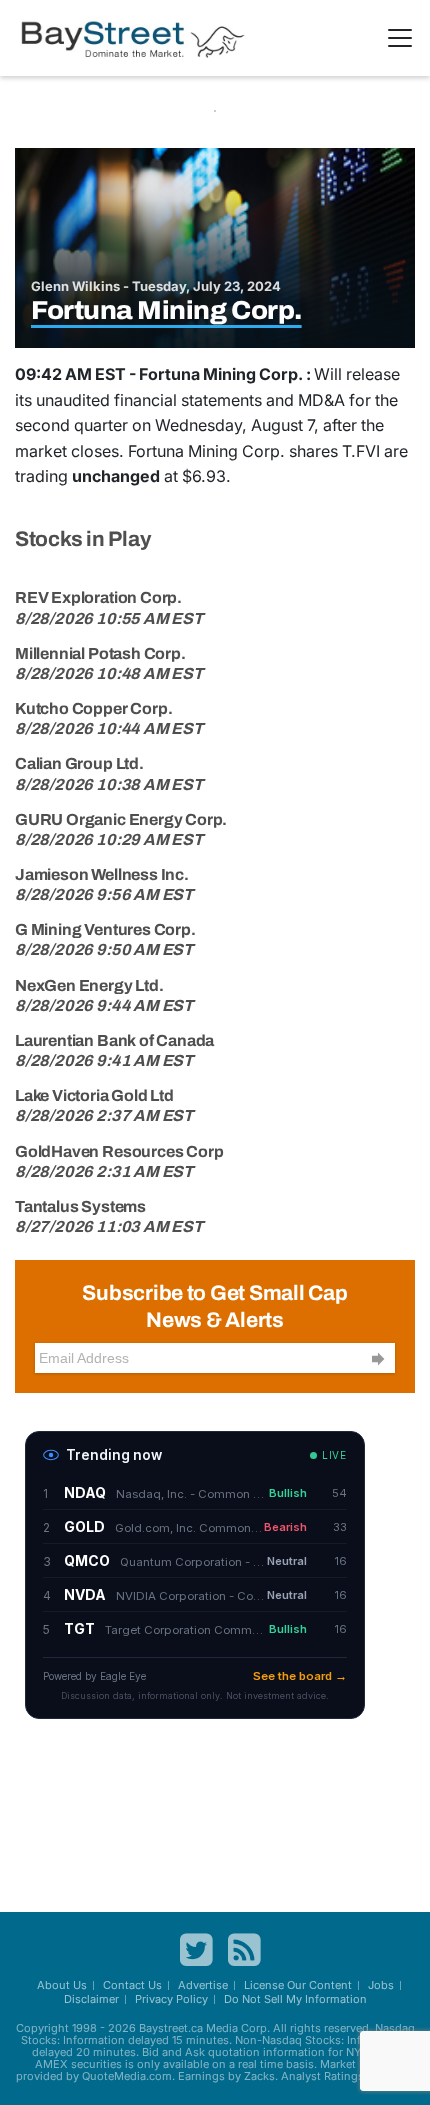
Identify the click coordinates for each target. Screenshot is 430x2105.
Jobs (381, 1985)
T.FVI (361, 451)
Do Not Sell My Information (295, 1999)
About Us (62, 1985)
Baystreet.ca (171, 2028)
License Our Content (298, 1985)
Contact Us (132, 1985)
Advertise (203, 1985)
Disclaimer (91, 1999)
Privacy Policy (171, 1999)
